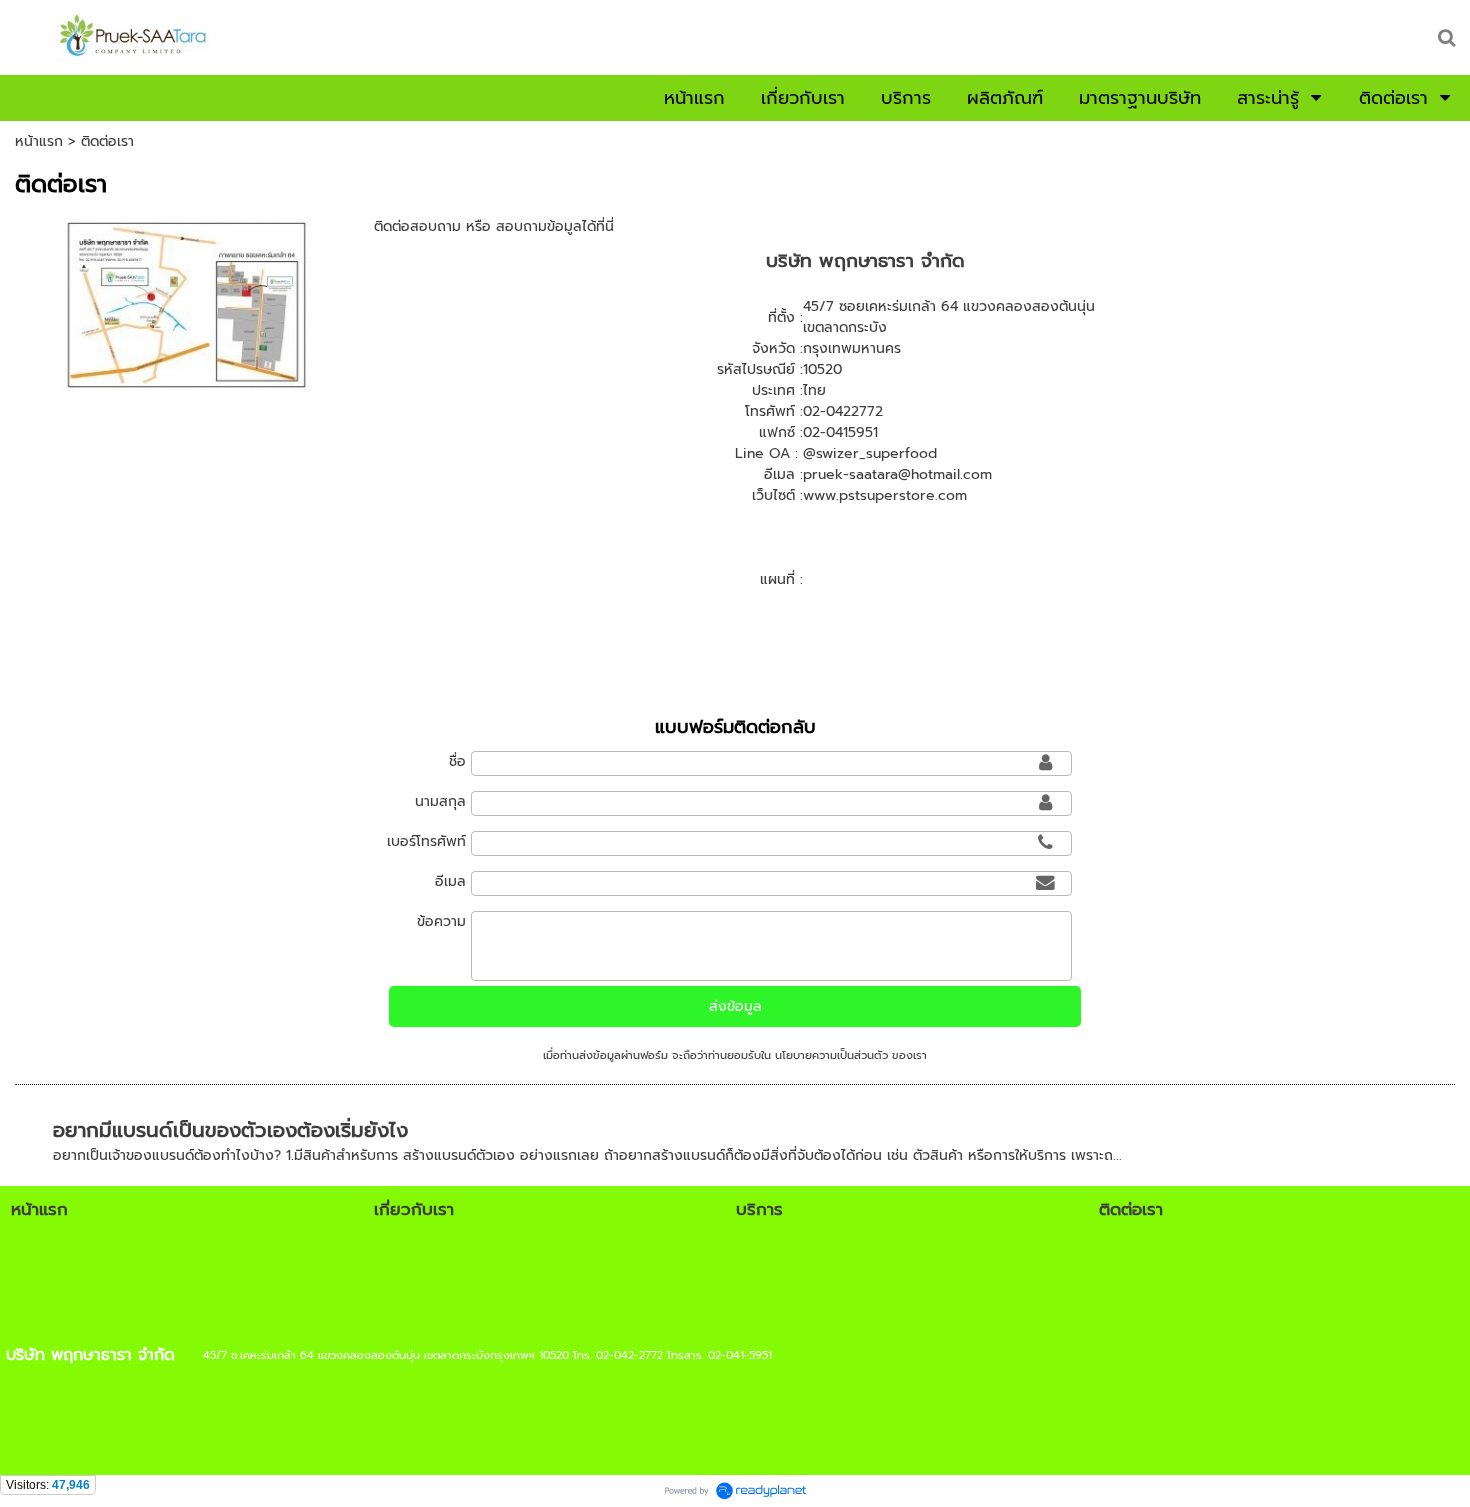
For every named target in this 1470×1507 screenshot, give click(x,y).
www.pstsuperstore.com (885, 495)
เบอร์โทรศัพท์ (426, 841)
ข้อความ (441, 921)
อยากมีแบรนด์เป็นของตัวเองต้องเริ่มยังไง (230, 1130)
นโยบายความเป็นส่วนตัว (831, 1055)
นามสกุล (440, 801)
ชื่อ (457, 761)
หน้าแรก (39, 141)
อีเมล (450, 881)
